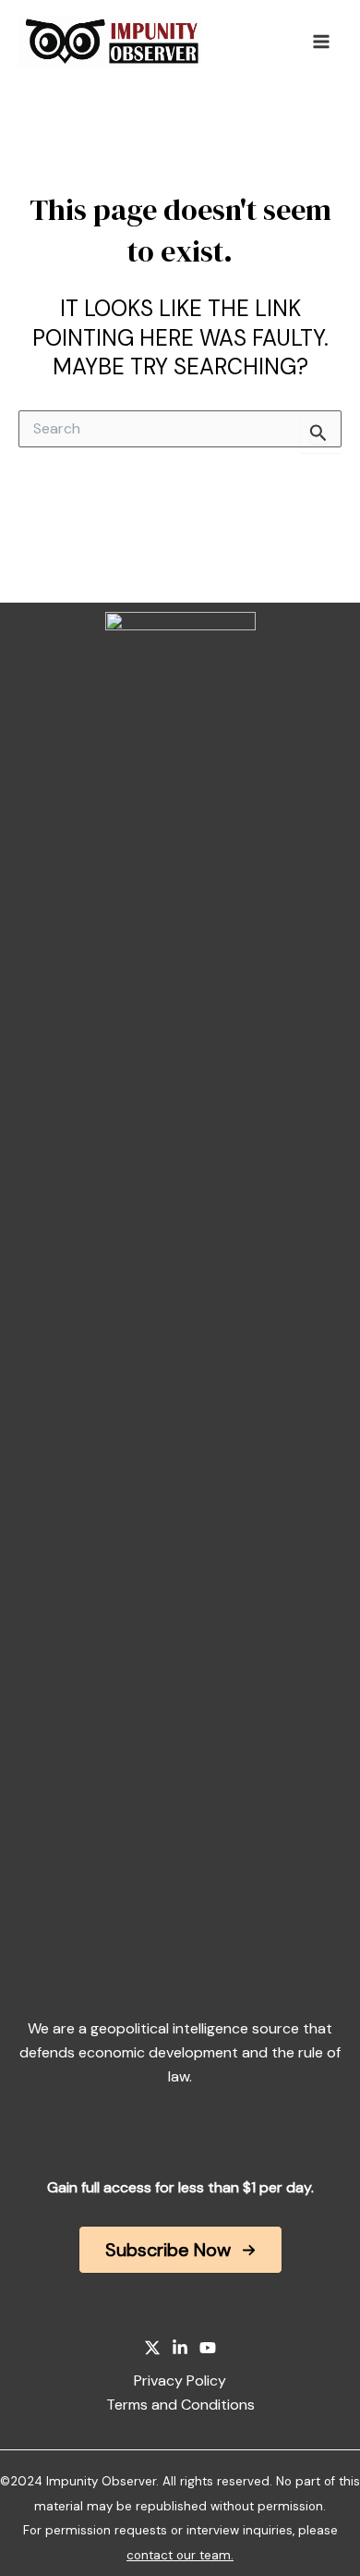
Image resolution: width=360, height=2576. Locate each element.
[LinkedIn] (180, 2348)
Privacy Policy (180, 2381)
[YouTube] (208, 2348)
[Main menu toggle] (321, 42)
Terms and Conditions (180, 2405)
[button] (180, 2250)
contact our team (179, 2555)
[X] (152, 2348)
